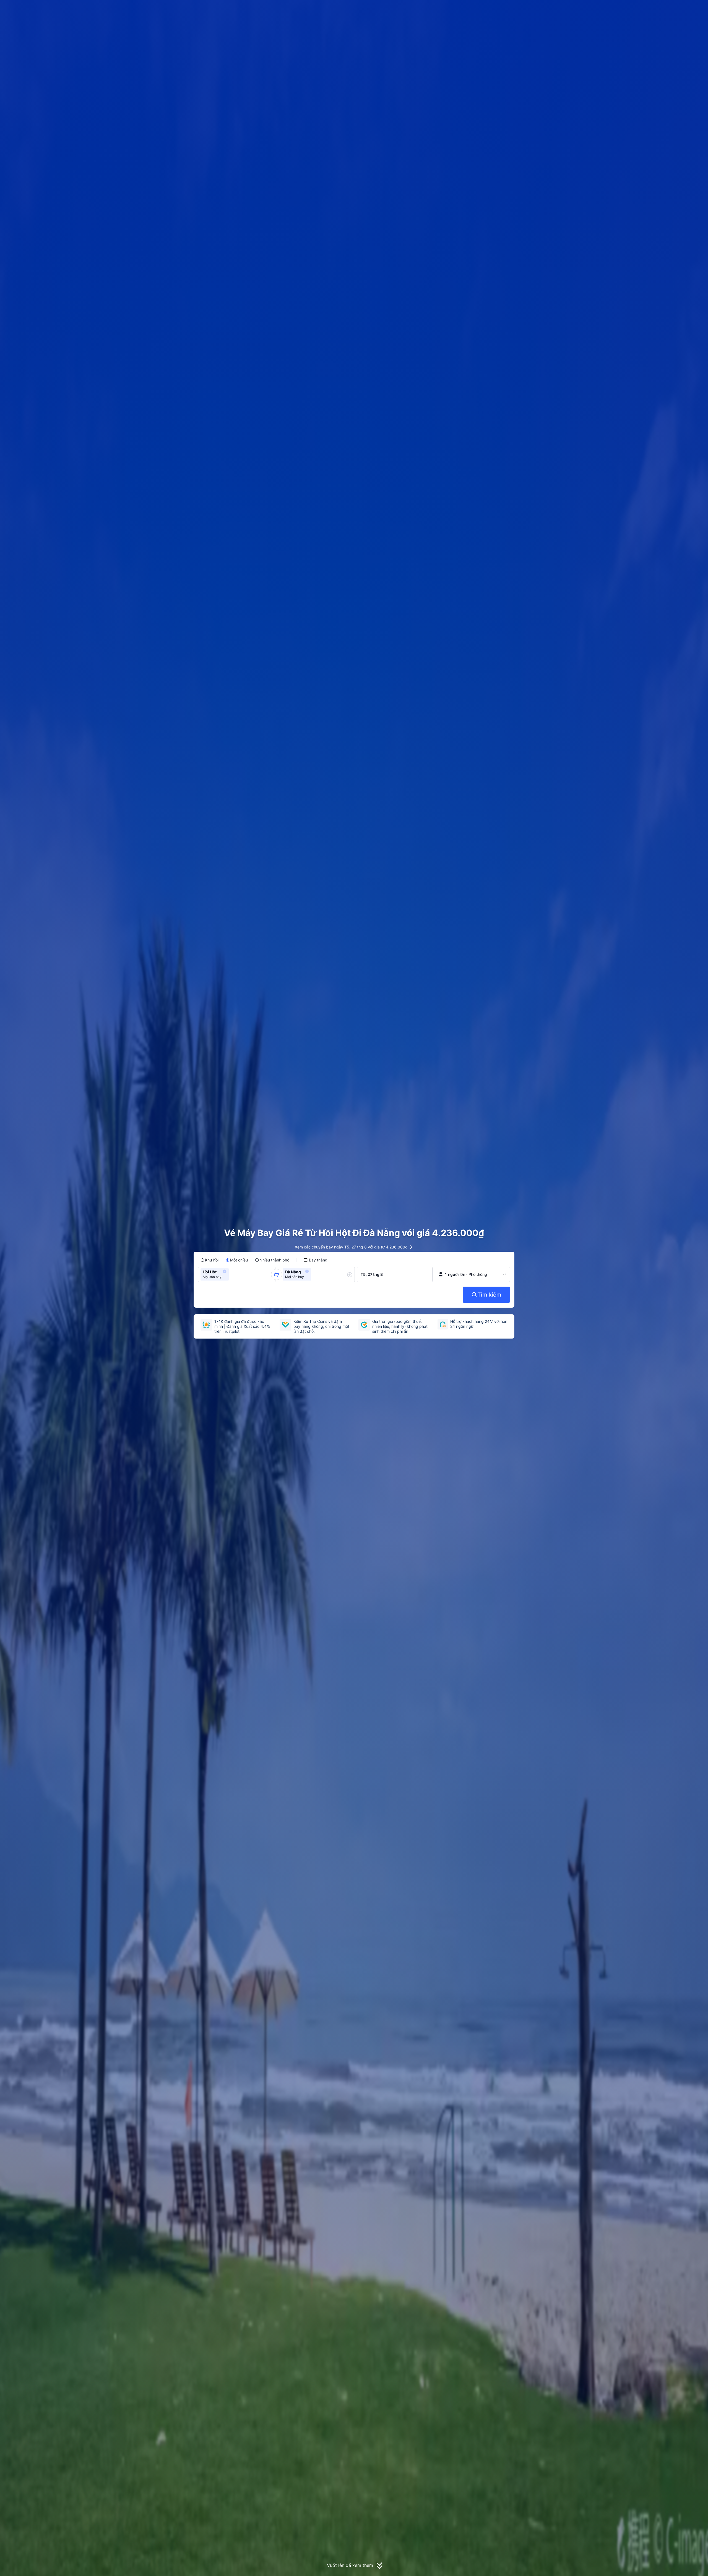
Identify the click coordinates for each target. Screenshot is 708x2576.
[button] (584, 9)
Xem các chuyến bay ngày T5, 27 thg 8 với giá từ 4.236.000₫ (351, 1247)
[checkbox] (315, 1260)
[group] (237, 1274)
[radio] (209, 1260)
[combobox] (232, 1274)
